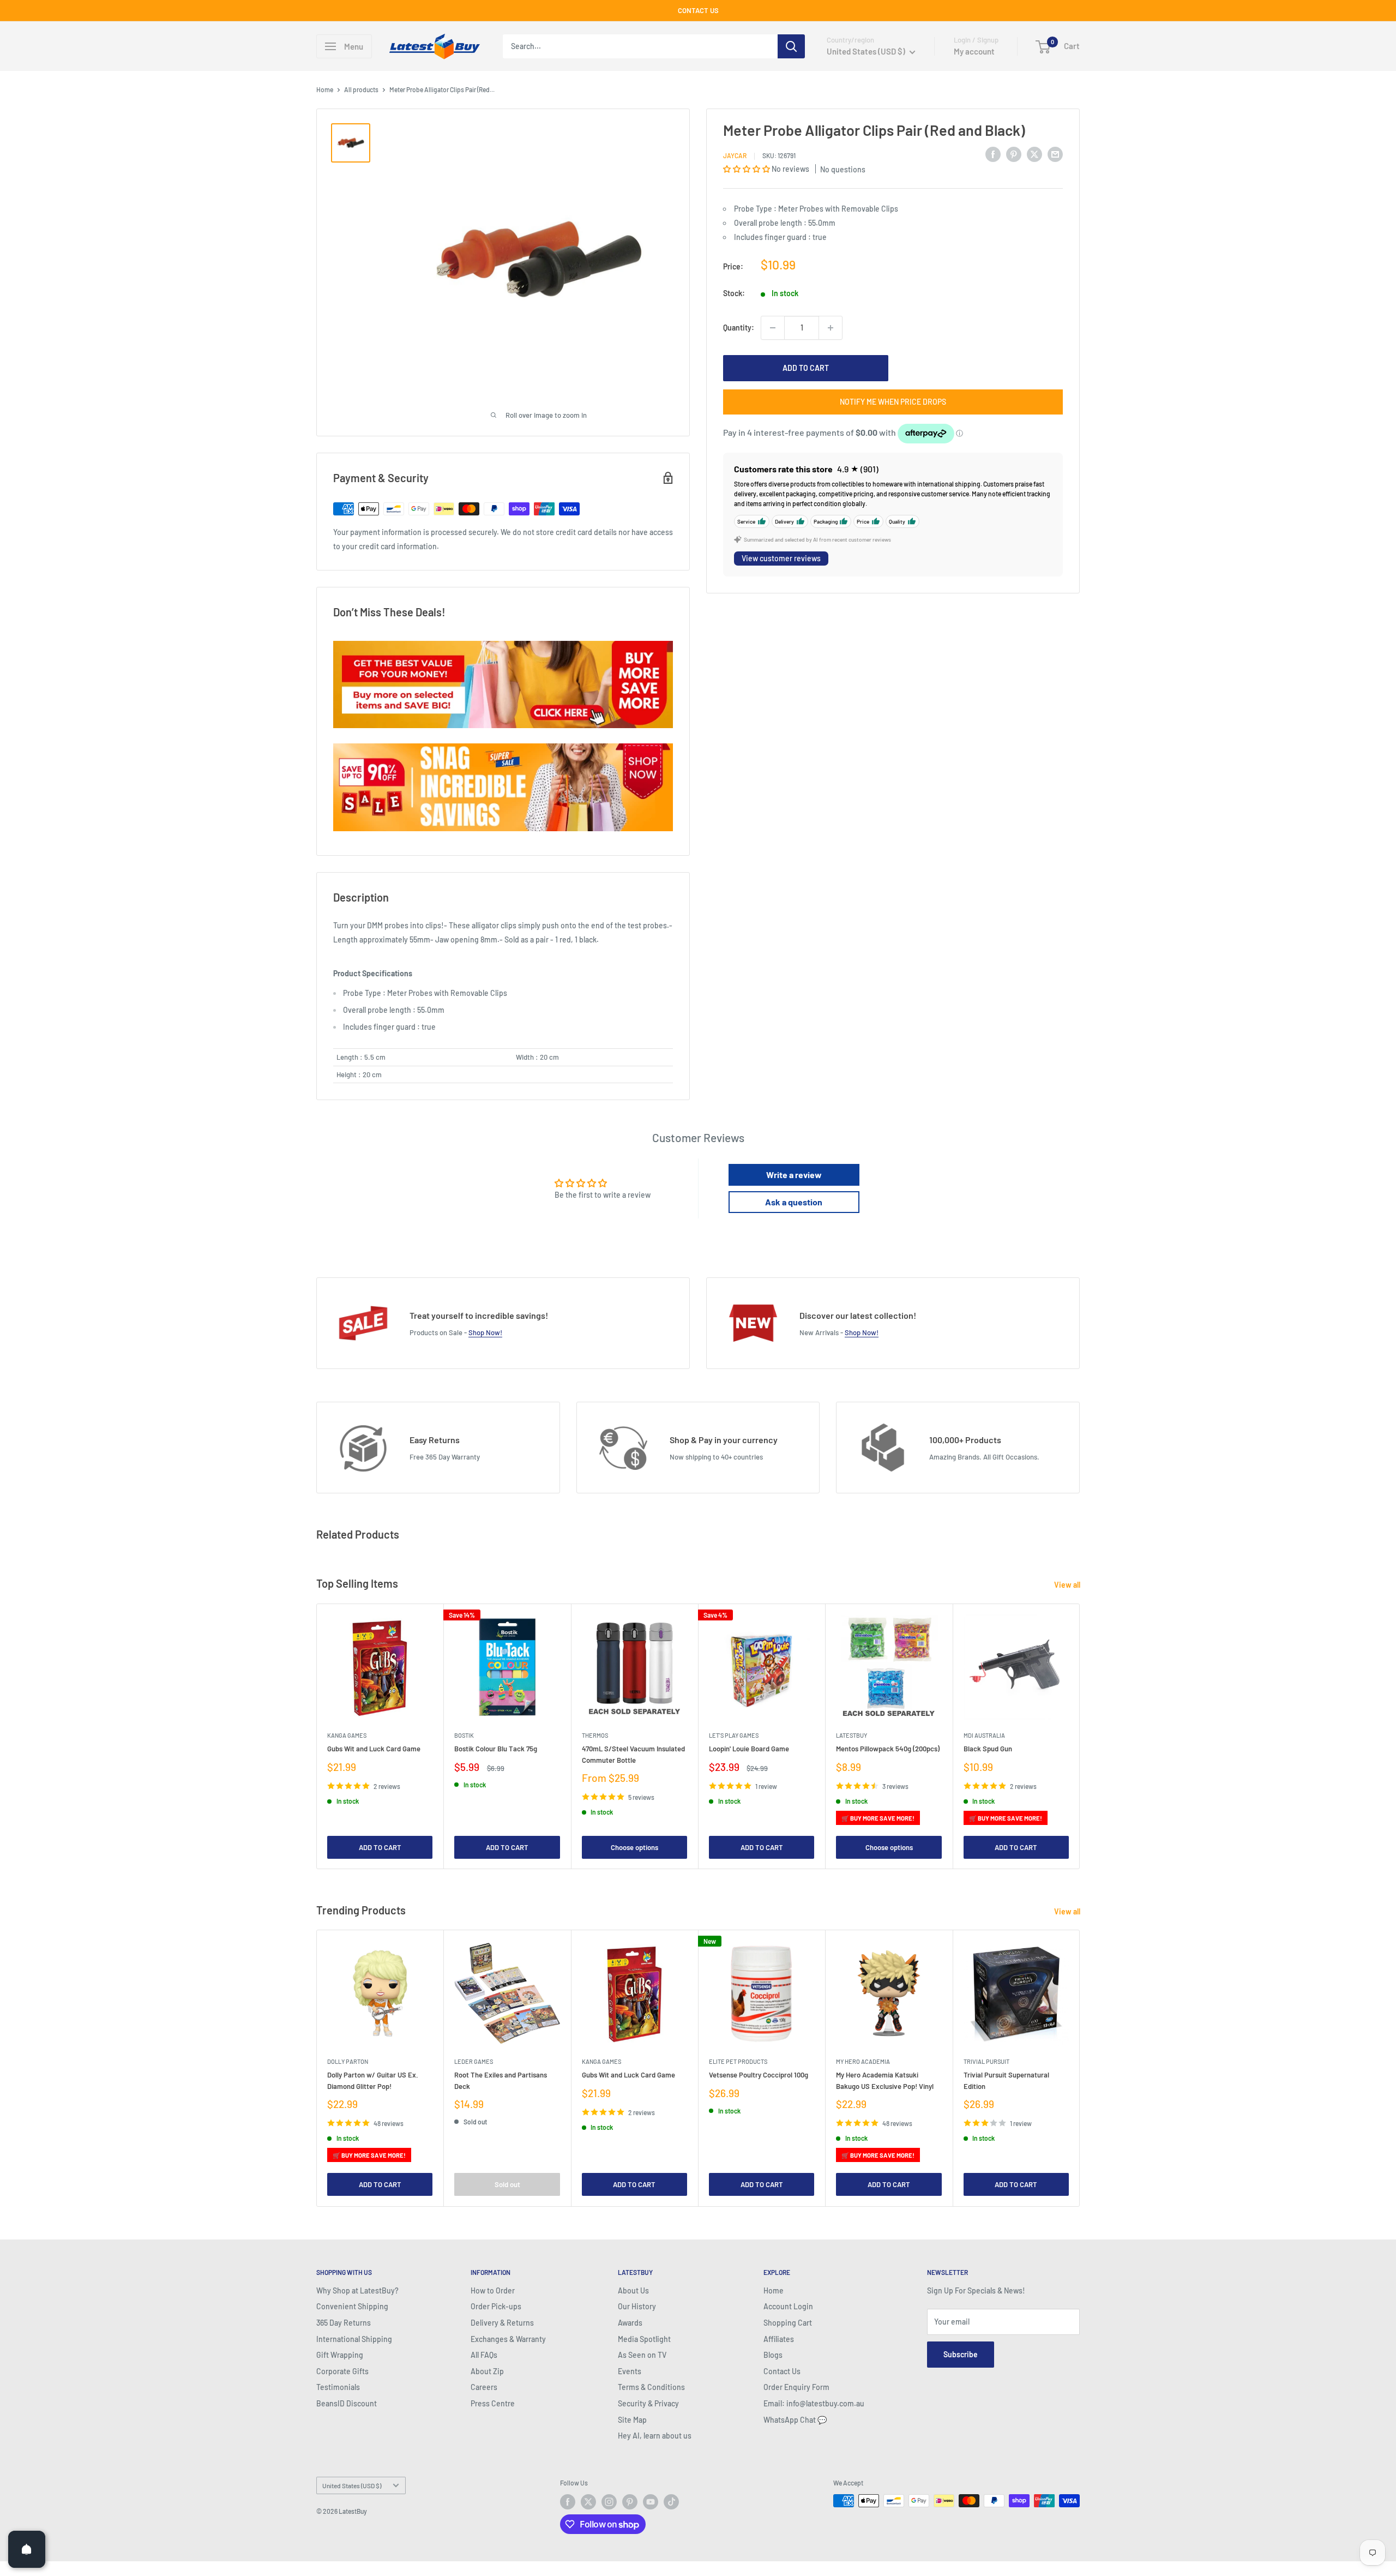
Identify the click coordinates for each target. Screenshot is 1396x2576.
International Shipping (354, 2339)
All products (361, 89)
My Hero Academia (863, 2062)
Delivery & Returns (502, 2323)
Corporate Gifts (342, 2371)
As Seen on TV (642, 2355)
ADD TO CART (806, 368)
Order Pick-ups (496, 2306)
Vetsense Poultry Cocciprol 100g (759, 2075)
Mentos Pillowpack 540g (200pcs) (888, 1749)
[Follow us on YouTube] (651, 2502)
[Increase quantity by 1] (831, 328)
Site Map (632, 2420)
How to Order (493, 2290)
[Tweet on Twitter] (1034, 154)
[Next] (1080, 1736)
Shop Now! (485, 1332)
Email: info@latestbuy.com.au (814, 2403)
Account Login (788, 2306)
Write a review (794, 1175)
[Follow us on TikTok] (671, 2502)
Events (630, 2371)
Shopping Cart (788, 2323)
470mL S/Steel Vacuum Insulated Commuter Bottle (633, 1754)
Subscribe (961, 2354)
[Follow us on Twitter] (588, 2502)
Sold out (507, 2184)
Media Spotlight (644, 2339)
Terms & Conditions (651, 2387)
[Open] (27, 2549)
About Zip (487, 2371)
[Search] (791, 46)
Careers (484, 2387)
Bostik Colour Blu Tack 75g (496, 1749)
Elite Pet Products (738, 2062)
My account (974, 51)
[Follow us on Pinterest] (630, 2502)
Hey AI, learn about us (655, 2436)
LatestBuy (852, 1735)
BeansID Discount (347, 2403)
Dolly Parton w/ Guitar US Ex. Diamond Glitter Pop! (373, 2081)
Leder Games (474, 2062)
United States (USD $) (352, 2485)
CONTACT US (698, 10)
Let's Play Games (734, 1735)
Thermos (595, 1735)
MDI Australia (984, 1735)
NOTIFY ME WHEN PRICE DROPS (893, 402)
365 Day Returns (344, 2323)
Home (325, 89)
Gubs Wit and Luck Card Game (374, 1749)
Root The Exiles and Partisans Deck (501, 2081)
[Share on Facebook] (993, 154)
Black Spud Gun (988, 1749)
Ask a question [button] (794, 1202)
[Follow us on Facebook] (568, 2502)
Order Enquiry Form (796, 2387)
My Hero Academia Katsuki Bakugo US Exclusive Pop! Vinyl (885, 2081)
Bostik (464, 1735)
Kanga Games (347, 1735)
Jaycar (735, 155)
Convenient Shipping (352, 2306)
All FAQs (484, 2355)
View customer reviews (781, 559)
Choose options (634, 1847)
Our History (637, 2306)
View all (1068, 1585)
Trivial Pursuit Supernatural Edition (1006, 2081)
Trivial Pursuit (986, 2062)
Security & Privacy (648, 2403)
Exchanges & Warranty (508, 2339)
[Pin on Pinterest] (1014, 154)
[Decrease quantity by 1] (773, 328)
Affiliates (779, 2339)
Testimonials (338, 2387)
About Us (633, 2290)
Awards (630, 2323)
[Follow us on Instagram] (609, 2502)
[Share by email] (1055, 154)
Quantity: (739, 328)
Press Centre (493, 2403)
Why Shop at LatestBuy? (357, 2290)
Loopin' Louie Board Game (749, 1749)
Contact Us (782, 2371)
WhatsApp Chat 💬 (795, 2420)
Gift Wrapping (340, 2355)
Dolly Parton (348, 2062)
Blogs (773, 2355)
